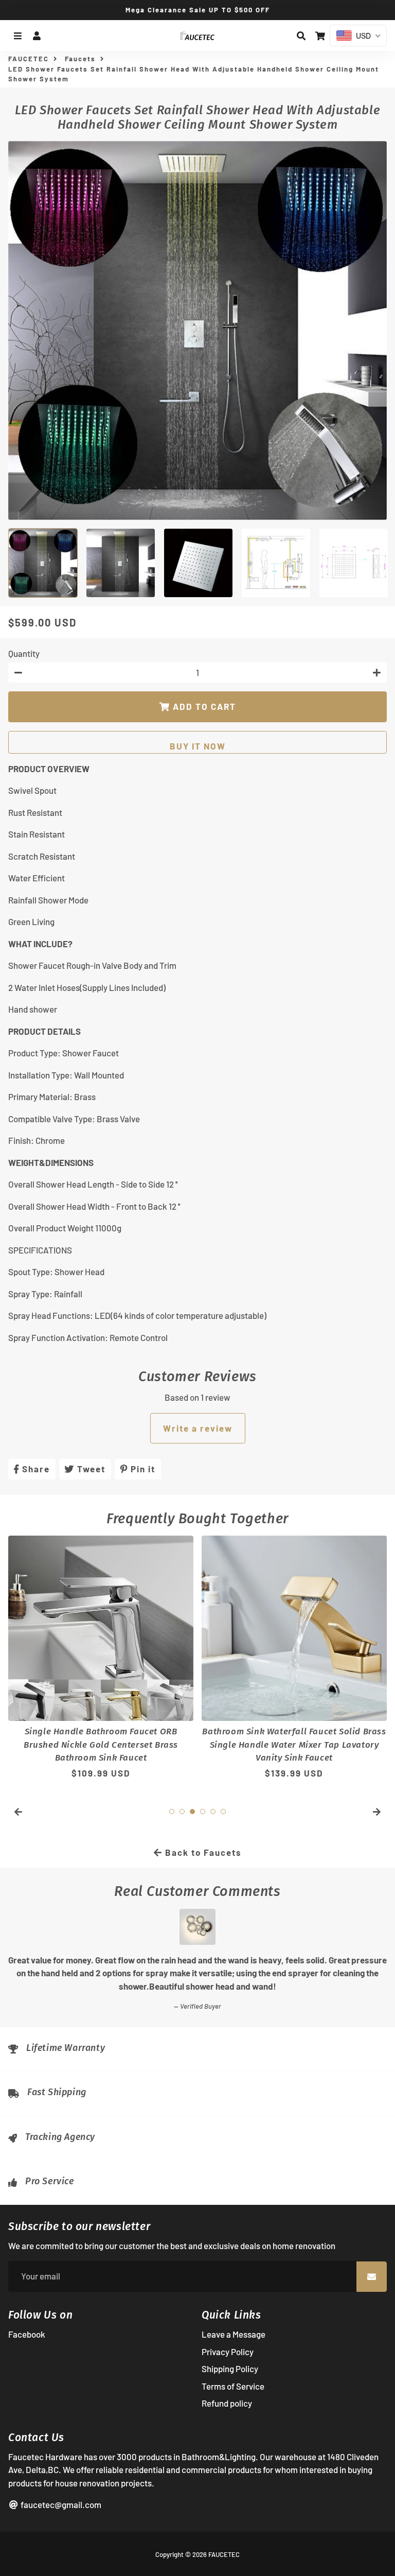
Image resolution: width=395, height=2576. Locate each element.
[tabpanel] (101, 1664)
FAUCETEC (29, 59)
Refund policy (227, 2403)
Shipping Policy (230, 2369)
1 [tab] (172, 1812)
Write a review (198, 1428)
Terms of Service (233, 2386)
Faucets (80, 59)
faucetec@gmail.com (60, 2504)
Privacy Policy (228, 2352)
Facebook (27, 2334)
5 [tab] (213, 1812)
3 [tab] (192, 1812)
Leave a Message (234, 2334)
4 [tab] (203, 1812)
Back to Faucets (202, 1852)
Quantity (24, 653)
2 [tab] (182, 1812)
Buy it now (198, 746)
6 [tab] (223, 1812)
